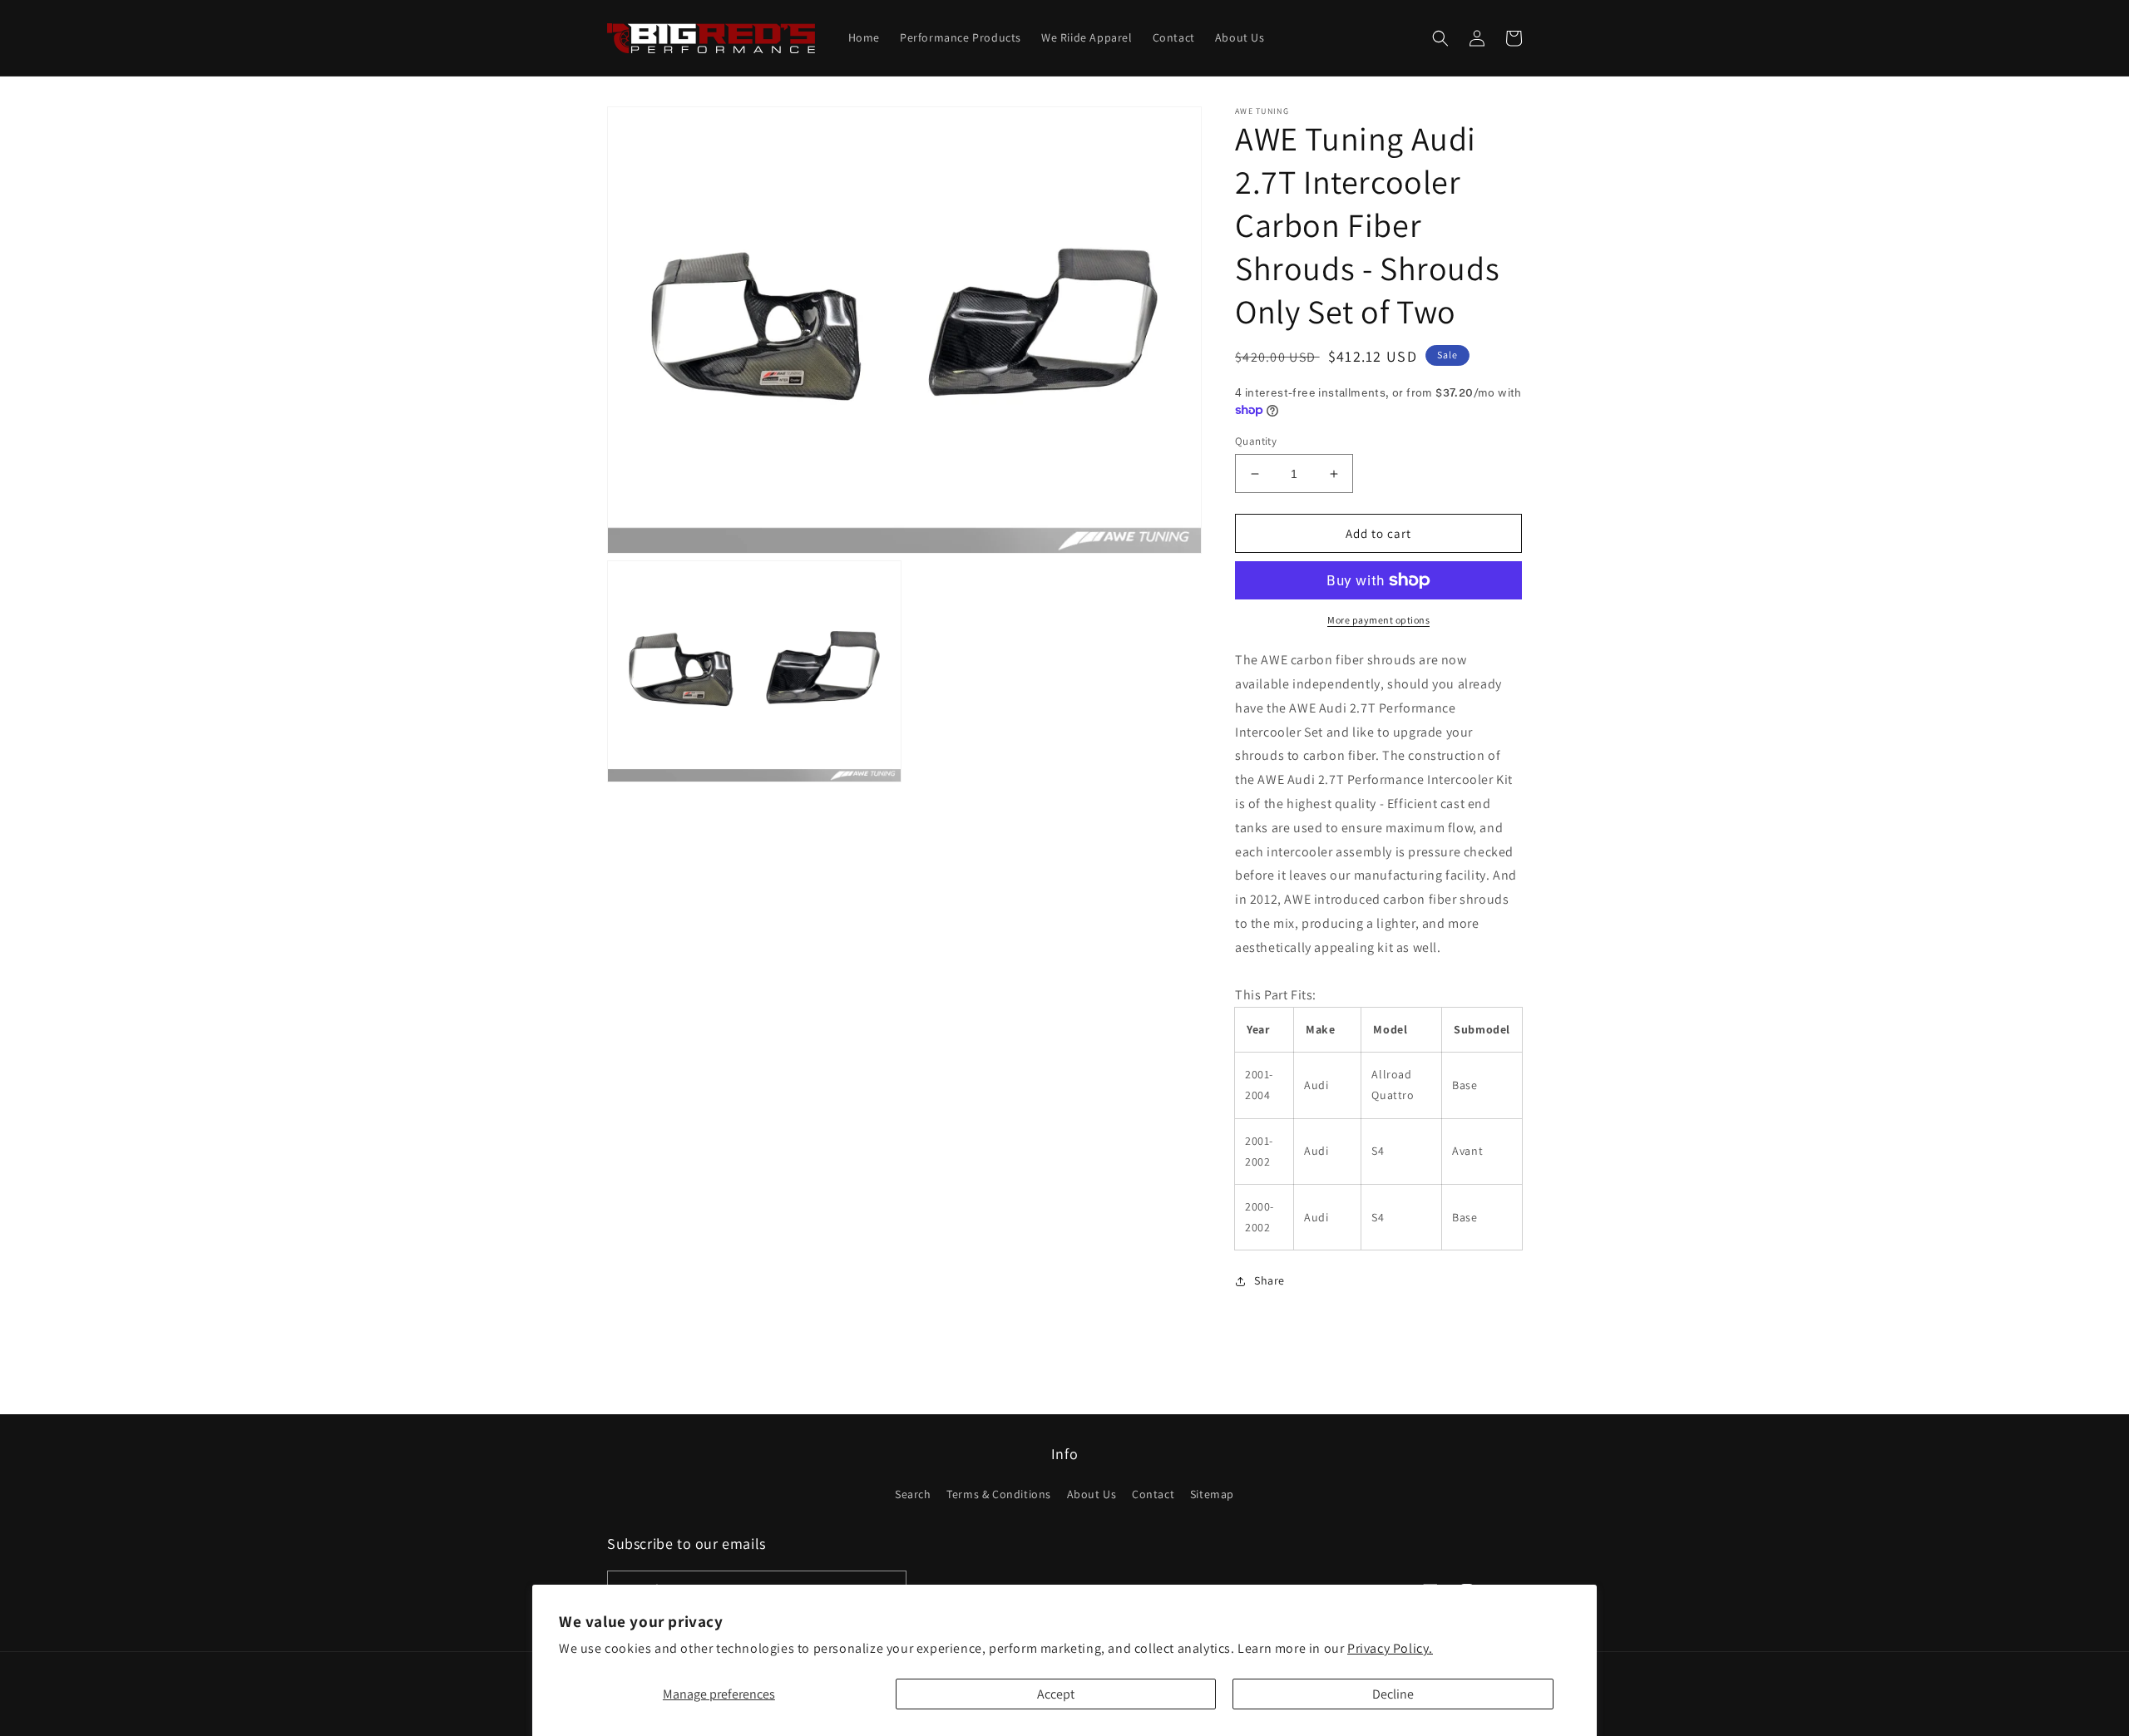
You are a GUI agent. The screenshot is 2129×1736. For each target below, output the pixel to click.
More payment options (1378, 620)
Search (913, 1494)
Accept (1056, 1694)
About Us (1092, 1494)
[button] (1440, 38)
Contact (1153, 1494)
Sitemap (1212, 1494)
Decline (1393, 1694)
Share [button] (1269, 1280)
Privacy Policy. (1390, 1648)
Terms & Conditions (999, 1494)
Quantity (1256, 441)
